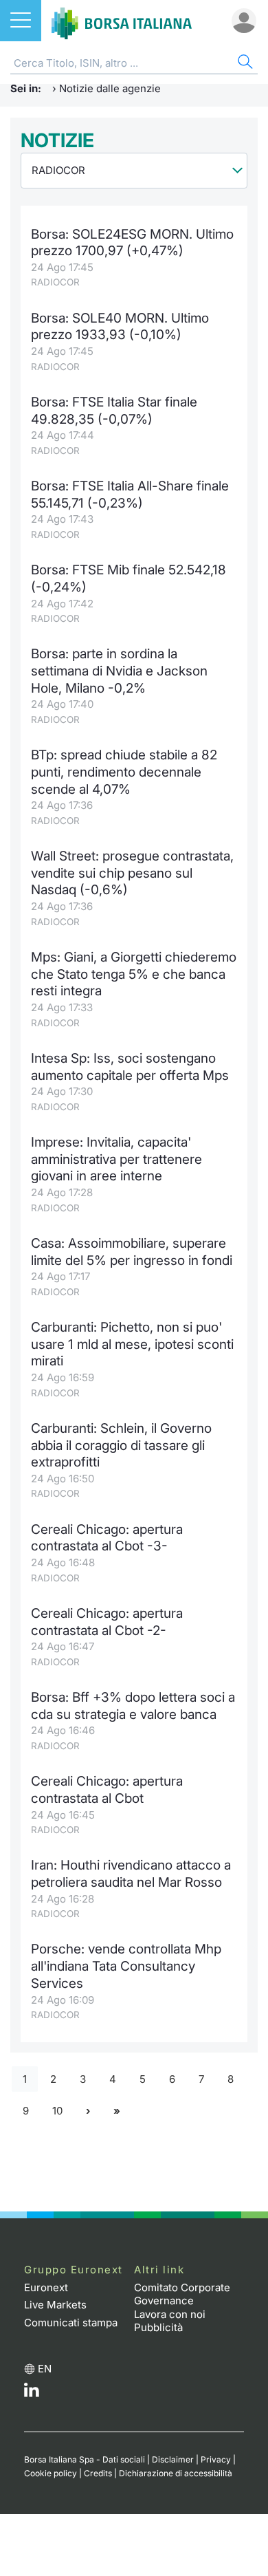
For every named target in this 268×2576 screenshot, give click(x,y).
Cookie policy (51, 2473)
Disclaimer (173, 2459)
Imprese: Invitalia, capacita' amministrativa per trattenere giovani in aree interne (116, 1159)
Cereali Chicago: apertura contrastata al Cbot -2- (107, 1622)
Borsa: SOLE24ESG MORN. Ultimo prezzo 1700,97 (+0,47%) (132, 243)
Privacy (216, 2459)
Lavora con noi (170, 2314)
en (45, 2369)
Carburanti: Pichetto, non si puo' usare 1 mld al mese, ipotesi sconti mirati (132, 1344)
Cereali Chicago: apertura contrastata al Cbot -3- (107, 1538)
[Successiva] (88, 2111)
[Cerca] (244, 64)
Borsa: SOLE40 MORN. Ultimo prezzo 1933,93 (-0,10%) (120, 327)
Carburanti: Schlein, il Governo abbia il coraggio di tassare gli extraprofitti (121, 1445)
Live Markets (55, 2305)
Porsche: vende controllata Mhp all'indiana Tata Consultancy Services (126, 1966)
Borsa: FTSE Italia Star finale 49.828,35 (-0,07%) (114, 411)
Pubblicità (158, 2327)
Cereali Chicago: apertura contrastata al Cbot (107, 1790)
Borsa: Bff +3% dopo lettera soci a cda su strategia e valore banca (133, 1706)
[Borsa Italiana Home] (122, 21)
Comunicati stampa (71, 2323)
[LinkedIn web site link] (32, 2393)
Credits (98, 2473)
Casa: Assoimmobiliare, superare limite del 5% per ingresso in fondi (132, 1252)
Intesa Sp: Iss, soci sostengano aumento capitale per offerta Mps (130, 1067)
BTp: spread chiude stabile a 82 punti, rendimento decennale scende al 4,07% (124, 772)
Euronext (46, 2287)
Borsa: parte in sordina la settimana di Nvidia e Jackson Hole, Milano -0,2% (119, 671)
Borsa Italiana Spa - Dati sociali (85, 2459)
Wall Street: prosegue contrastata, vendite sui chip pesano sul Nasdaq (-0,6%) (132, 873)
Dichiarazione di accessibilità (176, 2473)
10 (57, 2111)
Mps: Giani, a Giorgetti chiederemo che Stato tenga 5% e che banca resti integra (134, 974)
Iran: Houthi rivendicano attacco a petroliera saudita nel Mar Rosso (131, 1874)
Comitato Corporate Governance (182, 2294)
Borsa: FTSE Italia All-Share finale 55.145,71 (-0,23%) (130, 495)
